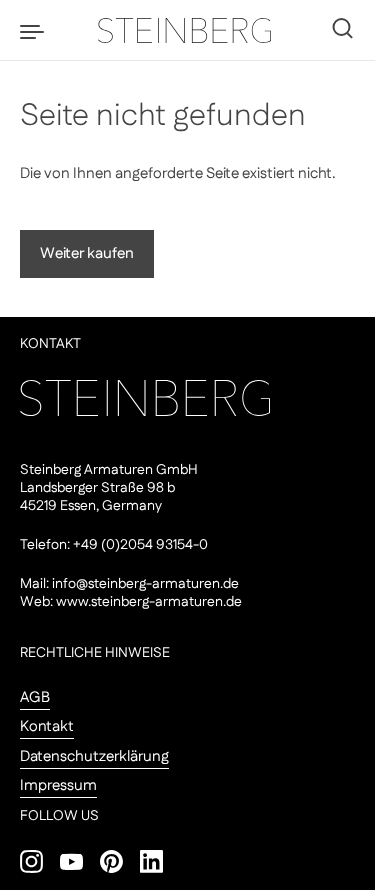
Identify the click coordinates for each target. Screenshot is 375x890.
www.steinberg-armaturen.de (149, 602)
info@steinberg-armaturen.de (145, 584)
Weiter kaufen (87, 253)
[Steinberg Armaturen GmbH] (188, 30)
